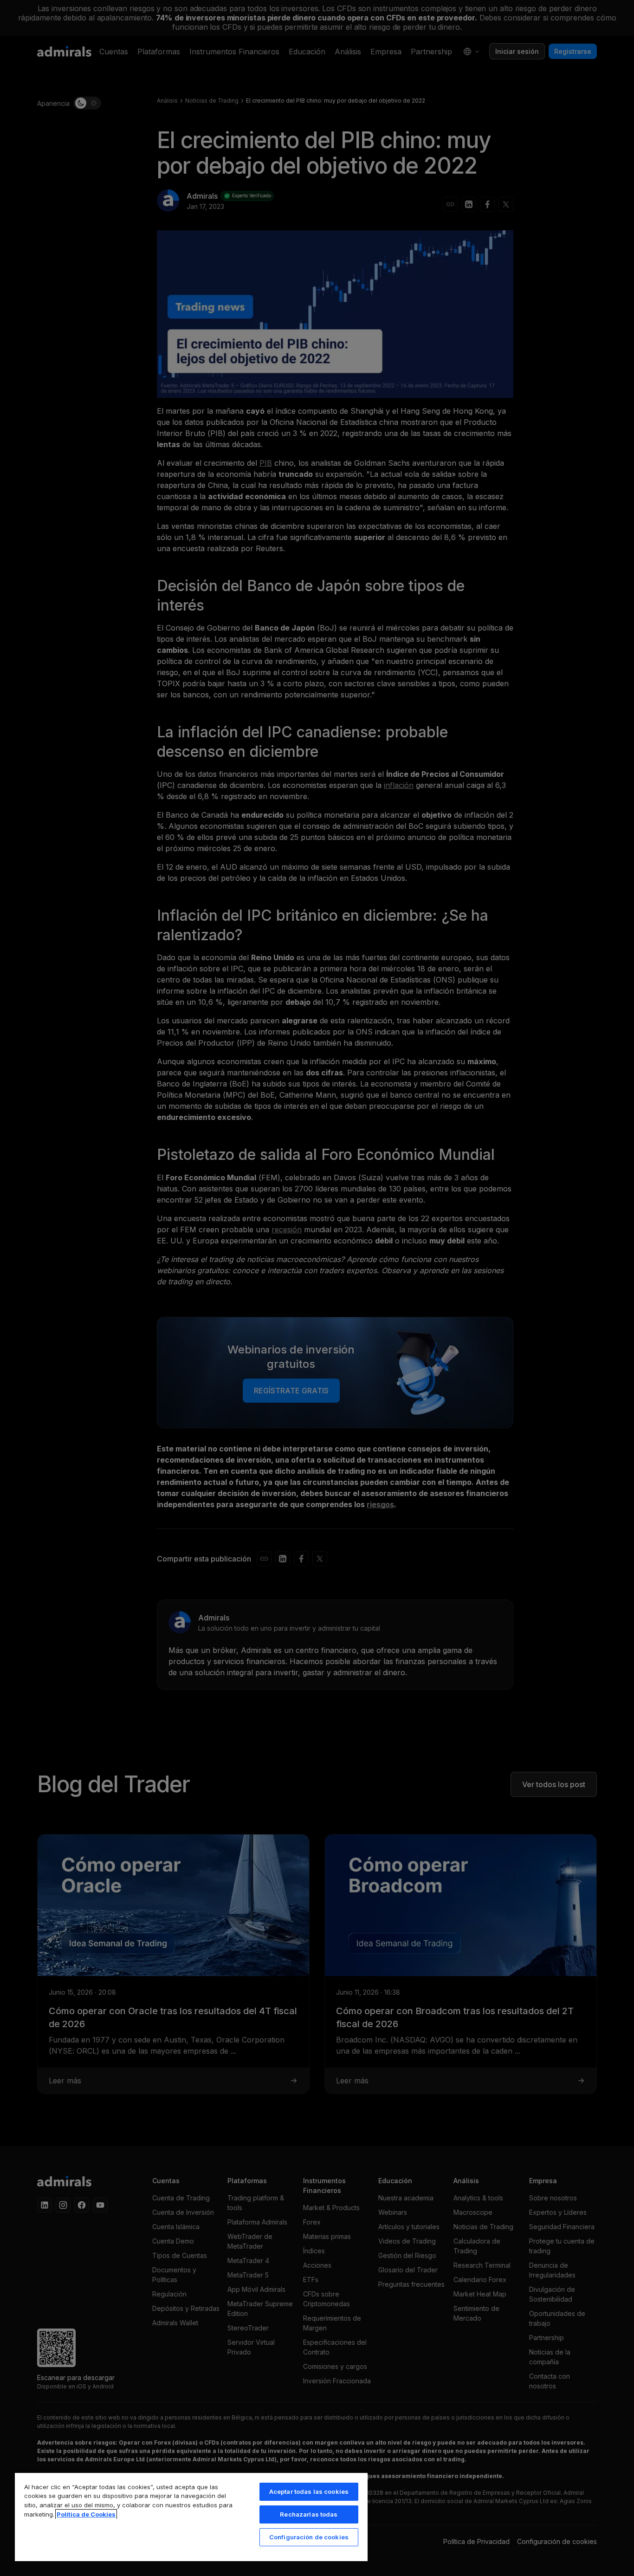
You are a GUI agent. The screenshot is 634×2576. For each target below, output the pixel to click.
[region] (191, 2517)
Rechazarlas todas (309, 2514)
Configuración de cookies (309, 2537)
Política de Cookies (86, 2514)
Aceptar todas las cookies (309, 2491)
